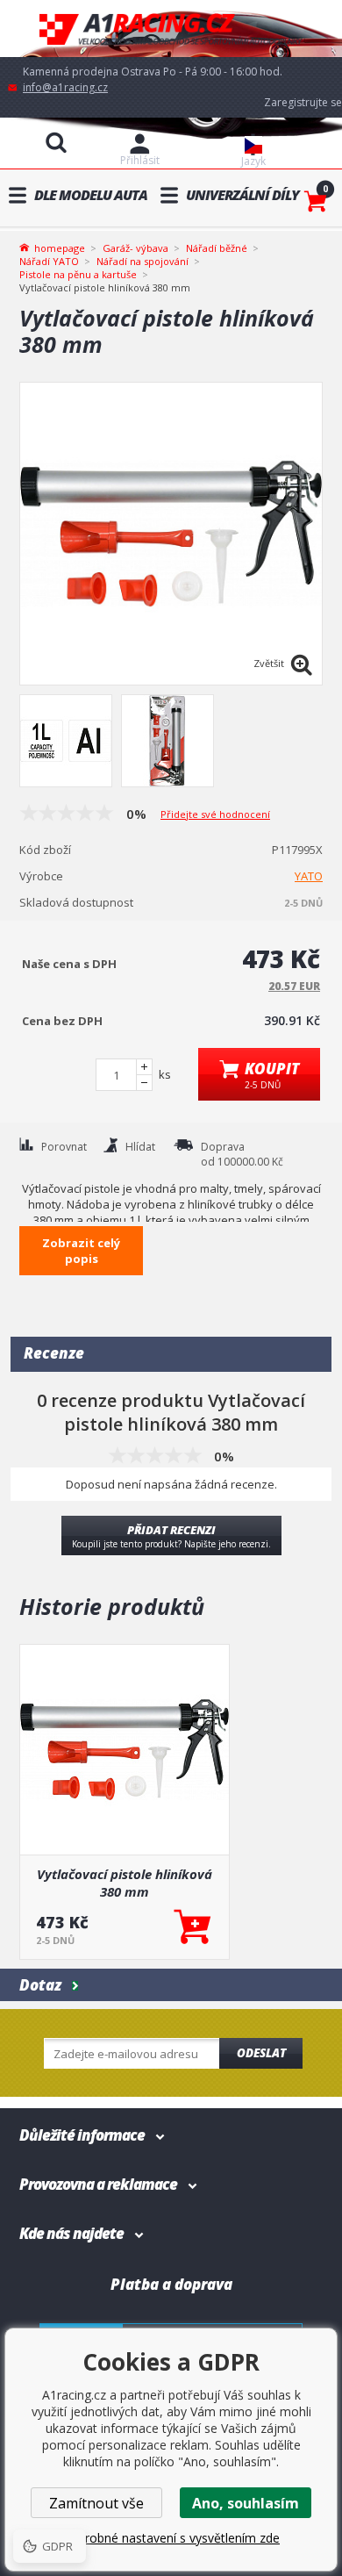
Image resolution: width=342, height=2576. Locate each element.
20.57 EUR (294, 986)
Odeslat (261, 2053)
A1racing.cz (171, 29)
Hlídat (140, 1147)
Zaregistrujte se (303, 102)
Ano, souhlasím (246, 2503)
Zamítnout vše (96, 2503)
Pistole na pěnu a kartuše (78, 274)
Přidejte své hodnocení (215, 814)
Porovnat (64, 1147)
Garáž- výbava (135, 248)
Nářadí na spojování (142, 261)
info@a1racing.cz (65, 87)
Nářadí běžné (217, 248)
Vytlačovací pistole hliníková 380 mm (125, 1883)
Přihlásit (140, 160)
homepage (60, 247)
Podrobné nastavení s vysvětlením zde (171, 2538)
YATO (309, 876)
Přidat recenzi (171, 1536)
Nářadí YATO (49, 261)
